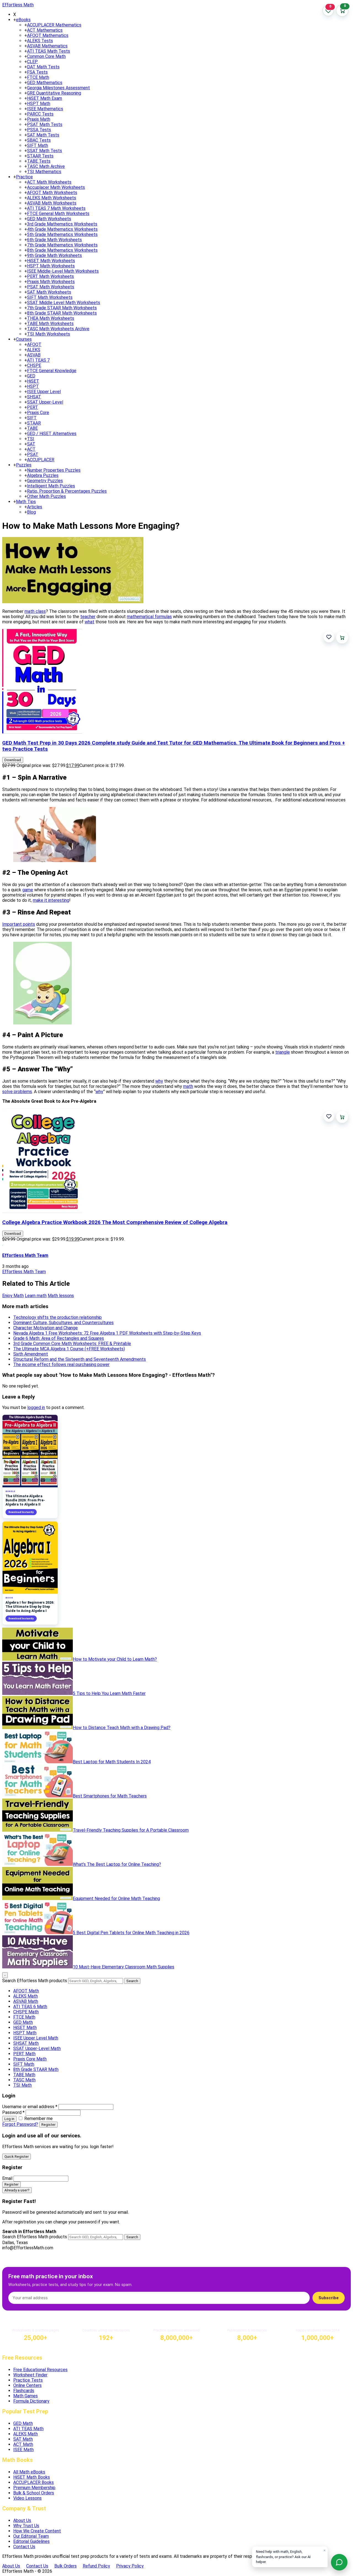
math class (35, 611)
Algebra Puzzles (43, 475)
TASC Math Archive (46, 166)
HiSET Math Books (32, 2477)
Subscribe (329, 2298)
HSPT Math (39, 104)
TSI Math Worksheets (49, 334)
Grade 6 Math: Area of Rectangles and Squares (59, 1338)
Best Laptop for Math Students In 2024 (112, 1762)
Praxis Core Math (30, 2059)
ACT (31, 449)
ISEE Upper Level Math (36, 2038)
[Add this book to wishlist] (329, 637)
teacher (88, 617)
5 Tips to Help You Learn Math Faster (109, 1693)
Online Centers (27, 2385)
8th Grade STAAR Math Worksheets (62, 313)
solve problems (17, 1092)
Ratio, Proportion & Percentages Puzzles (67, 491)
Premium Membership (34, 2488)
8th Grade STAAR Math (36, 2069)
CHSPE (34, 365)
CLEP (32, 62)
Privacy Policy (130, 2566)
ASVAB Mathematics (47, 46)
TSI (31, 439)
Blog (31, 512)
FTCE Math (38, 77)
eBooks (23, 20)
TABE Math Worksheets (50, 324)
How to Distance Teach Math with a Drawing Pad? (122, 1728)
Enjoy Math (13, 1296)
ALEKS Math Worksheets (52, 198)
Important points (19, 924)
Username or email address (30, 2107)
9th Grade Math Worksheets (54, 255)
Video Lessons (27, 2498)
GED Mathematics (45, 83)
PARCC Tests (40, 114)
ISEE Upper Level (44, 392)
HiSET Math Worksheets (51, 261)
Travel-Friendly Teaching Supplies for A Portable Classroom (131, 1830)
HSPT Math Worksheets (51, 266)
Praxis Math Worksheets (51, 282)
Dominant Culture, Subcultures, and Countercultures (63, 1323)
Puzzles (24, 465)
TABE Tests (39, 161)
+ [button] (15, 20)
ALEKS (34, 350)
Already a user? (17, 2190)
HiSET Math (25, 2028)
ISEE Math (23, 2450)
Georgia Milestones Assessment (58, 88)
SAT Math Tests (43, 135)
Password (13, 2112)
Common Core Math (46, 56)
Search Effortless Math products (35, 1981)
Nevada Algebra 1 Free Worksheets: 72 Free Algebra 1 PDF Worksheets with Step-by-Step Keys (107, 1333)
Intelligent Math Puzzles (51, 486)
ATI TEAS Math (28, 2429)
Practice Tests (28, 2380)
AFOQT (34, 344)
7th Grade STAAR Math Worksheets (62, 308)
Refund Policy (96, 2566)
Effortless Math (18, 5)
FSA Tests (37, 72)
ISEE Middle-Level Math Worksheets (63, 271)
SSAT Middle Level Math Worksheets (64, 303)
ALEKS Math (26, 1996)
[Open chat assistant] (339, 2562)
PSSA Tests (39, 130)
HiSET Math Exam (45, 98)
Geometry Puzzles (45, 481)
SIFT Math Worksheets (50, 297)
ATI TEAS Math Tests (49, 51)
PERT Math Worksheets (50, 276)
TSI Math (22, 2085)
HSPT (33, 386)
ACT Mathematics (45, 30)
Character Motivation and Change (46, 1328)
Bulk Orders (65, 2566)
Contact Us (24, 2547)
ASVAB (34, 355)
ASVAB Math (26, 2001)
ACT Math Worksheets (49, 182)
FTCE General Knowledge (52, 371)
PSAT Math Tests (45, 124)
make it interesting (51, 900)
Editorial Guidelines (31, 2541)
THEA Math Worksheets (51, 318)
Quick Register (17, 2157)
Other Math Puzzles (46, 496)
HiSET (33, 381)
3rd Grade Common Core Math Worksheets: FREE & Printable (72, 1344)
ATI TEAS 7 (38, 360)
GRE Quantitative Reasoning (54, 93)
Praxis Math (39, 119)
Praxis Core (38, 413)
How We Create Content (37, 2531)
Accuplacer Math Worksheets (56, 187)
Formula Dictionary (31, 2401)
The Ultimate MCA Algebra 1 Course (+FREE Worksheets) (69, 1349)
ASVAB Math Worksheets (52, 203)
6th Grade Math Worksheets (54, 240)
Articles (35, 507)
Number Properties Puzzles (54, 470)
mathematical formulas (149, 617)
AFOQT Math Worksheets (52, 193)
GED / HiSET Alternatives (52, 434)
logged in (36, 1408)
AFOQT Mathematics (48, 35)
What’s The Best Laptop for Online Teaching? (117, 1864)
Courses (24, 339)
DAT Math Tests (43, 67)
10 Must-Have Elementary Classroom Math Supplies (124, 1967)
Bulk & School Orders (34, 2493)
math (188, 1086)
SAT (31, 444)
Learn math (36, 1296)
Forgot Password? (20, 2124)
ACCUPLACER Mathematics (54, 25)
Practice (24, 177)
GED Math (23, 2022)
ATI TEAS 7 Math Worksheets (56, 208)
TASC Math (24, 2080)
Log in (9, 2119)
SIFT (32, 418)
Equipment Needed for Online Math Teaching (116, 1899)
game (28, 890)
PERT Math (24, 2054)
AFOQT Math (26, 1991)
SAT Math (23, 2439)
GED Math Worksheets (49, 219)
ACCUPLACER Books (34, 2482)
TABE (32, 428)
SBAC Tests (39, 140)
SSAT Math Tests (45, 151)
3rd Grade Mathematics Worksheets (62, 224)
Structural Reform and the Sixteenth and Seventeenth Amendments (80, 1359)
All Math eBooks (29, 2472)
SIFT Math (38, 145)
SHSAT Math (26, 2043)
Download (13, 760)
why (159, 1081)
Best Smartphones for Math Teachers (110, 1796)
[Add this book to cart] (342, 638)
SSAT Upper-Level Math (37, 2048)
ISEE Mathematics (45, 109)
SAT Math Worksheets (49, 292)
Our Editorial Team (31, 2536)
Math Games (26, 2396)
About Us (22, 2520)
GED (31, 376)
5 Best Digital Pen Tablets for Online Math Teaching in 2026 (131, 1933)
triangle (283, 1052)
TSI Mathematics (44, 172)
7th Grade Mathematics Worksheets (62, 245)
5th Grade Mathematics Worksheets (62, 234)
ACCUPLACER (41, 460)
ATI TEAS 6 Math (30, 2007)
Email (7, 2178)
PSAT (33, 454)
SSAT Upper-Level (45, 402)
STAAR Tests (40, 156)
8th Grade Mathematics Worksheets (62, 250)
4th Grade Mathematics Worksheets (62, 229)
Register (48, 2125)
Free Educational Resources (40, 2370)
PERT (33, 407)
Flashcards (24, 2391)
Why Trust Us (26, 2526)
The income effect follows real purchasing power (61, 1365)
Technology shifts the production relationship (58, 1317)
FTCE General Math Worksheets (58, 214)
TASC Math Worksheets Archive (58, 329)
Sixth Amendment (31, 1354)
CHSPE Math (26, 2012)
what (89, 622)
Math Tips (26, 502)
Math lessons (61, 1296)
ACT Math (23, 2444)
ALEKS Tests (40, 41)
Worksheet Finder (30, 2375)
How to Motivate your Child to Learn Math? (115, 1659)
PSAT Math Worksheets (51, 287)
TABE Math (24, 2075)
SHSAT (34, 397)
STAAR (34, 423)
